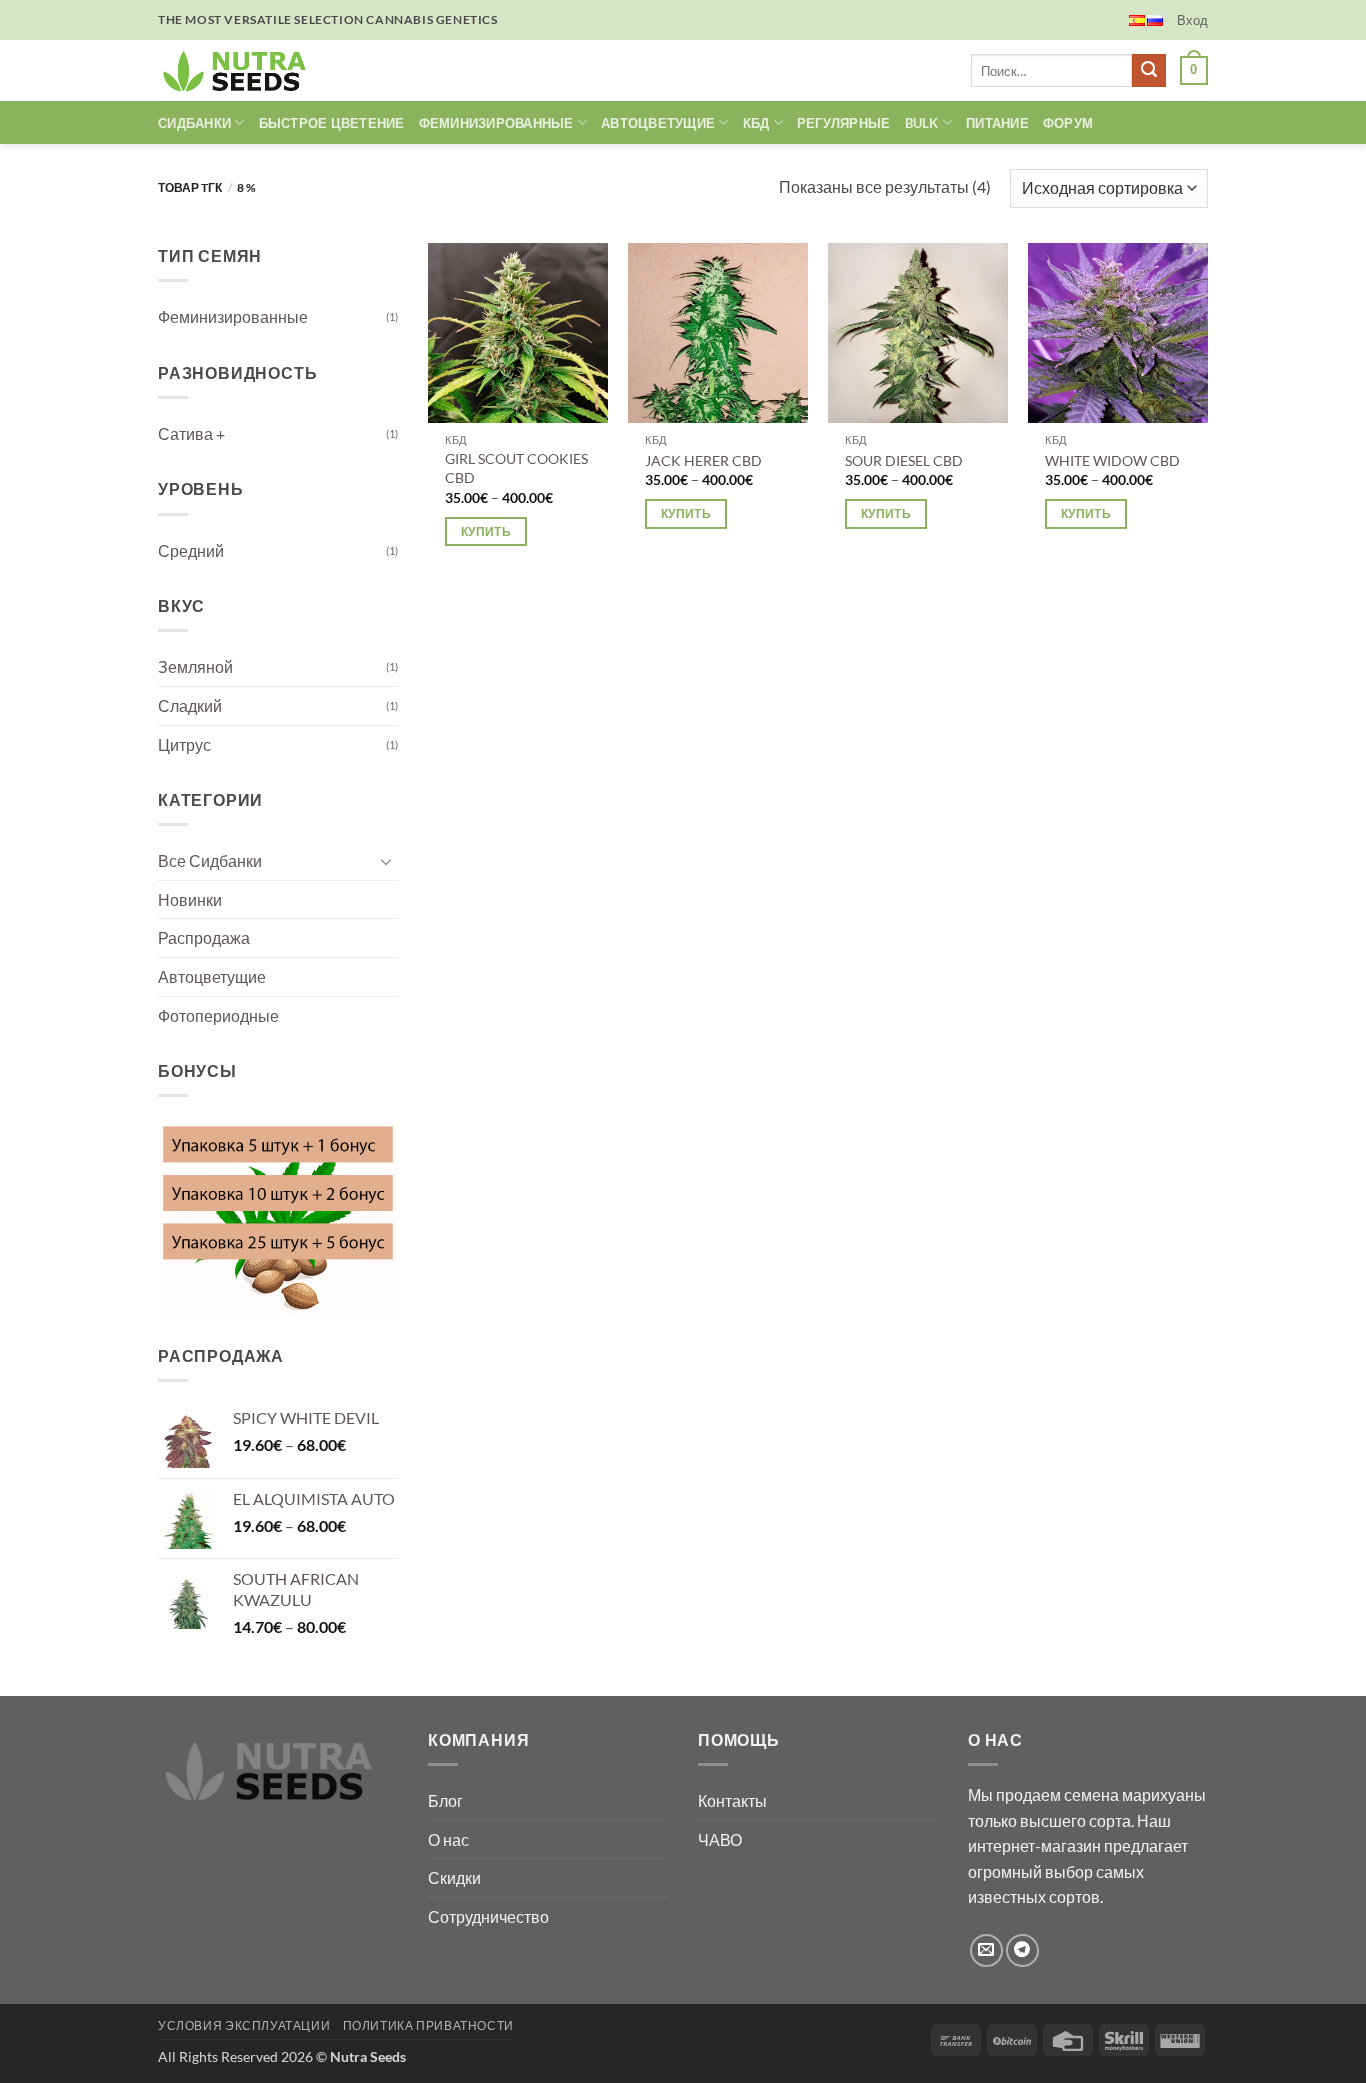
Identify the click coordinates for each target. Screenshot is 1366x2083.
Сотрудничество (488, 1916)
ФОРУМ (1068, 123)
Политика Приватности (428, 2025)
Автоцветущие (212, 976)
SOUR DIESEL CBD (904, 460)
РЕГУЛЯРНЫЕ (844, 123)
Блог (445, 1800)
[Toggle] (386, 861)
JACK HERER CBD (703, 460)
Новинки (190, 899)
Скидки (454, 1877)
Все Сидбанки (210, 860)
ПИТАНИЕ (997, 123)
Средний (191, 550)
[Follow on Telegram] (1022, 1950)
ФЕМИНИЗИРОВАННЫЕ (496, 123)
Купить (486, 531)
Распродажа (204, 937)
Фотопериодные (218, 1015)
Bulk (922, 123)
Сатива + (191, 433)
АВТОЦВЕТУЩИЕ (658, 123)
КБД (756, 123)
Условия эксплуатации (244, 2025)
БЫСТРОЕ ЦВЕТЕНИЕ (332, 123)
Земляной (195, 666)
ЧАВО (720, 1839)
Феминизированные (233, 316)
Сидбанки (194, 123)
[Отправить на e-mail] (986, 1950)
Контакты (732, 1800)
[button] (1192, 20)
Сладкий (190, 705)
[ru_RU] (1155, 20)
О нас (448, 1839)
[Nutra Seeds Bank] (241, 70)
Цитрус (184, 743)
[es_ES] (1137, 20)
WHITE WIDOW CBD (1112, 460)
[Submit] (1149, 71)
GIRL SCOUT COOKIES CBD (516, 468)
